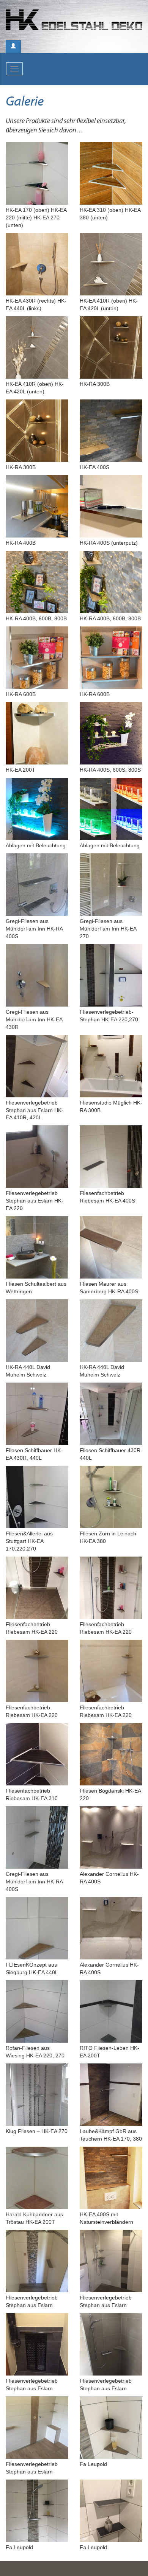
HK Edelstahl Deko (74, 22)
